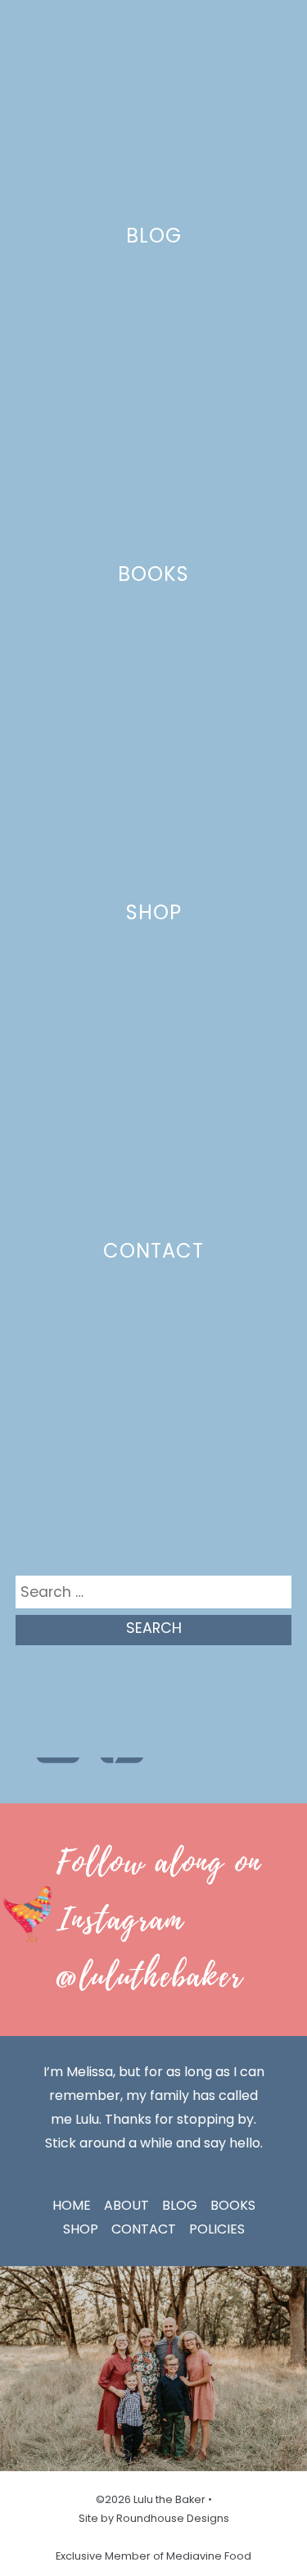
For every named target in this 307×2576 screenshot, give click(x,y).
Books (153, 574)
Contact (153, 1251)
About (126, 2205)
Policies (217, 2229)
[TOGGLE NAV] (273, 24)
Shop (154, 912)
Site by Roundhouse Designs (154, 2518)
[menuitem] (27, 24)
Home (72, 2205)
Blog (154, 236)
